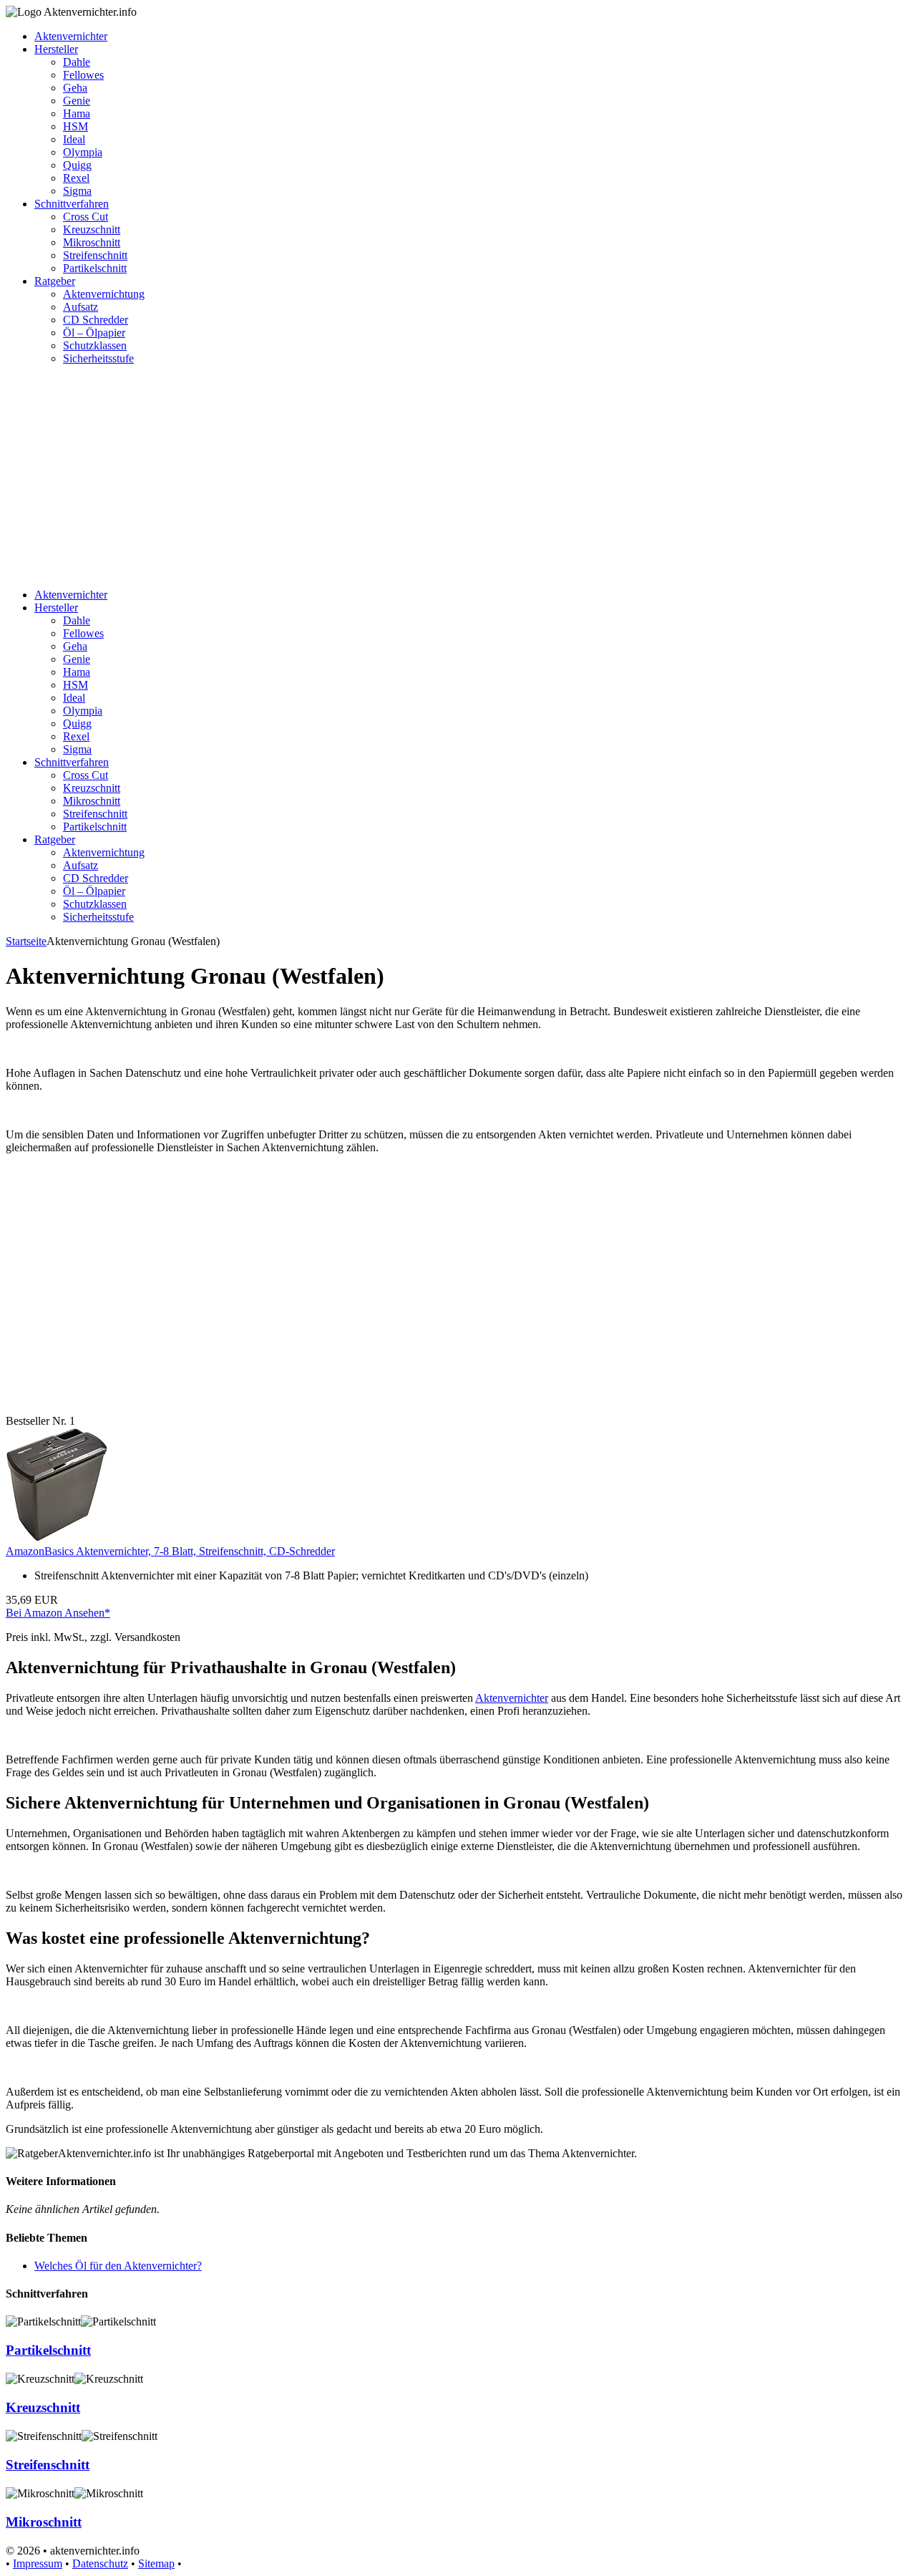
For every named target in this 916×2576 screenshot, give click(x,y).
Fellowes (83, 75)
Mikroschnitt (92, 242)
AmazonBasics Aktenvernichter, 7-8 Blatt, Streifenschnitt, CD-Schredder (170, 1551)
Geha (75, 88)
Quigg (77, 165)
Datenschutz (100, 2563)
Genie (77, 101)
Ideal (74, 139)
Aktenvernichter (71, 36)
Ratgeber (55, 281)
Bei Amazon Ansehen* (58, 1613)
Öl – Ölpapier (94, 333)
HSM (75, 126)
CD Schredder (96, 320)
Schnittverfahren (72, 204)
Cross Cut (86, 217)
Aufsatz (81, 307)
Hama (77, 113)
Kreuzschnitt (92, 229)
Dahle (77, 62)
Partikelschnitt (95, 268)
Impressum (38, 2563)
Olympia (83, 152)
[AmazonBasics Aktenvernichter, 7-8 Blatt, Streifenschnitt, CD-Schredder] (57, 1538)
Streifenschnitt (95, 255)
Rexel (76, 178)
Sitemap (156, 2563)
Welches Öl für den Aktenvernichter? (118, 2266)
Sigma (77, 191)
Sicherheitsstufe (98, 358)
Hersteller (56, 49)
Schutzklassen (95, 345)
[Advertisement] (458, 477)
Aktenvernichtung (104, 294)
